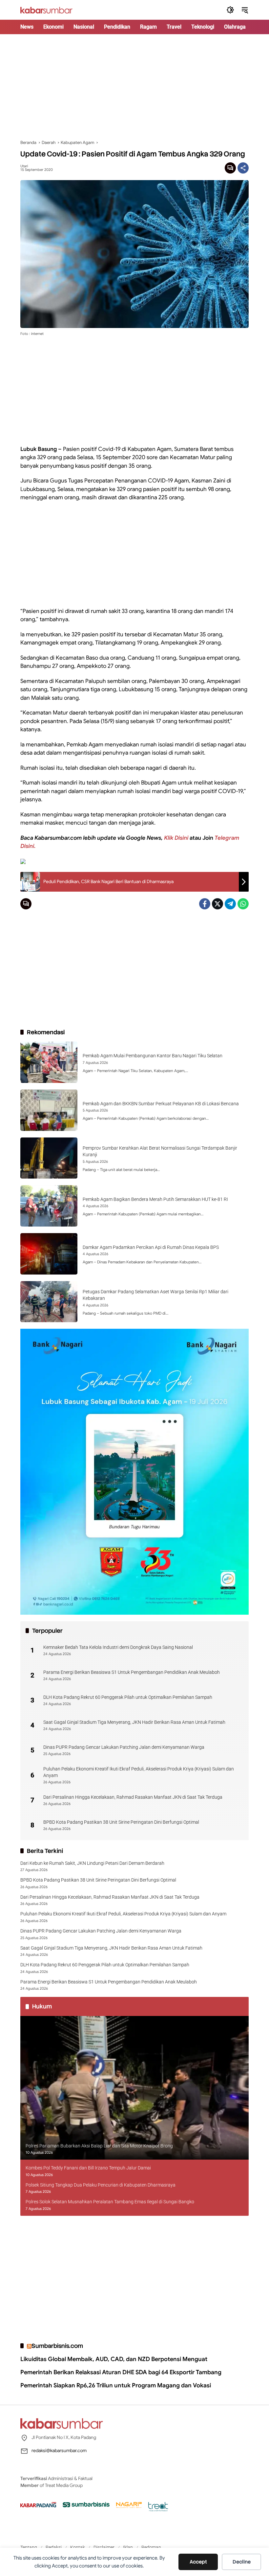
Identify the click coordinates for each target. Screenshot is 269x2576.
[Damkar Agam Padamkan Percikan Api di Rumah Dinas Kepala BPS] (49, 1254)
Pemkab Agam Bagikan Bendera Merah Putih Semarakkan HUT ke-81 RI (155, 1199)
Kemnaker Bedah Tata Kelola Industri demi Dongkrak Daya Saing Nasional (118, 1647)
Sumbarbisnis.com (57, 2346)
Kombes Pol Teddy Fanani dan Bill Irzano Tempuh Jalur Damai (88, 2168)
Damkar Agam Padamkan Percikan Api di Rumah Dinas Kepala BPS (151, 1247)
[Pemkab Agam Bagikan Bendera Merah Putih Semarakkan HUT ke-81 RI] (49, 1206)
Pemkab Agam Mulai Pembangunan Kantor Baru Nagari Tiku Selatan (153, 1056)
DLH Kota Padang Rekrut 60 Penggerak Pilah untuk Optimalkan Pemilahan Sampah (128, 1697)
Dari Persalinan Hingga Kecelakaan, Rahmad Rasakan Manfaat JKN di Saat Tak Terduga (133, 1797)
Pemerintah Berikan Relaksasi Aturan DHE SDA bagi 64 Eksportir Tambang (121, 2372)
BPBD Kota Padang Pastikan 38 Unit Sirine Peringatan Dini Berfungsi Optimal (121, 1822)
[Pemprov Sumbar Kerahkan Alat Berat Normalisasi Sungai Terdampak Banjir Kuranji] (49, 1158)
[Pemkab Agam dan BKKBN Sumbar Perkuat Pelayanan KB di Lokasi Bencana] (49, 1110)
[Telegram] (230, 904)
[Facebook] (205, 904)
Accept (198, 2562)
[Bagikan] (243, 168)
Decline (242, 2562)
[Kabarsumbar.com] (46, 10)
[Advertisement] (134, 87)
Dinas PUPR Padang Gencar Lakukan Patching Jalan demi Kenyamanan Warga (124, 1747)
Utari (24, 166)
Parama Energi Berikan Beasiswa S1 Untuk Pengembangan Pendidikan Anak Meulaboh (132, 1672)
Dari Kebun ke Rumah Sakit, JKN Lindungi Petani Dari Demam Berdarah (92, 1863)
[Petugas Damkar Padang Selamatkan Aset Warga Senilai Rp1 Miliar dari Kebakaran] (49, 1302)
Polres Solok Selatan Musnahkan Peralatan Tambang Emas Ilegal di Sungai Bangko (110, 2202)
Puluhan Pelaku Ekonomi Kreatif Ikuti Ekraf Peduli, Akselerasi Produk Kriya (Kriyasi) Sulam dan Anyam (139, 1772)
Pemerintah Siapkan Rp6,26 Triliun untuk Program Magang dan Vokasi (116, 2385)
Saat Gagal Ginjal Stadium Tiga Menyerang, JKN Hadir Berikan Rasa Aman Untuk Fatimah (134, 1722)
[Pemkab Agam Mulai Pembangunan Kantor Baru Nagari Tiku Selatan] (49, 1062)
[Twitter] (217, 904)
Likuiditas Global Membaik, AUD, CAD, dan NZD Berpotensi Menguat (114, 2359)
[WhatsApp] (243, 904)
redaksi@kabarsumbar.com (59, 2450)
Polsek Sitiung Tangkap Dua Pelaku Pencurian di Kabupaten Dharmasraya (101, 2185)
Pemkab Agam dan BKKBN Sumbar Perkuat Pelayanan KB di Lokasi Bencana (161, 1104)
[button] (230, 10)
